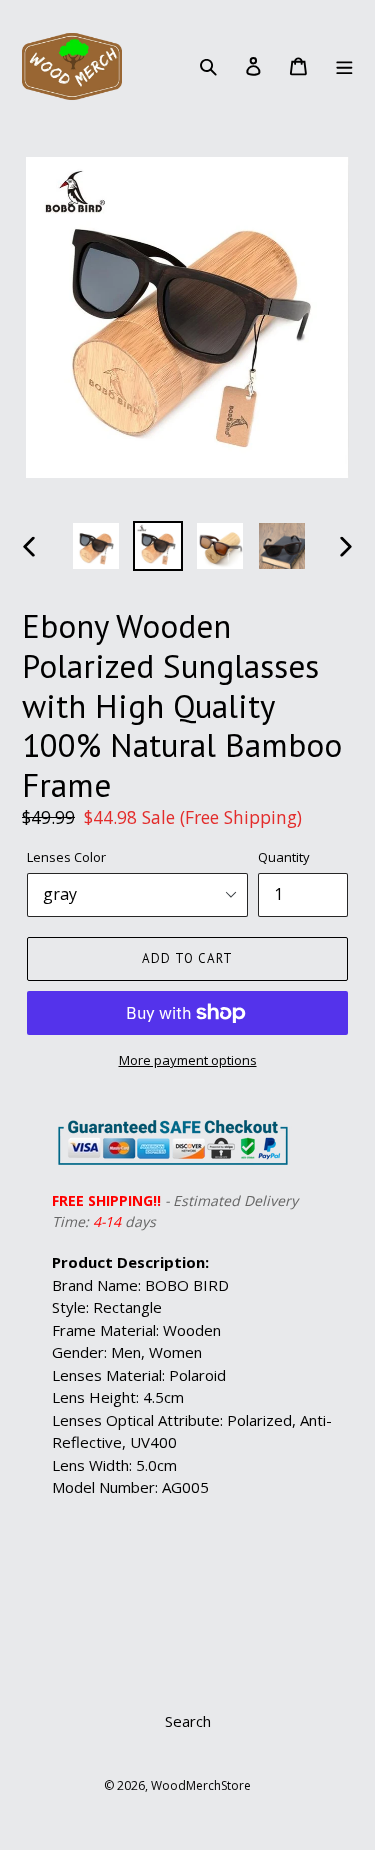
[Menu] (343, 65)
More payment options (188, 1060)
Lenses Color (66, 857)
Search (188, 1721)
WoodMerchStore (201, 1785)
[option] (96, 546)
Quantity (284, 857)
